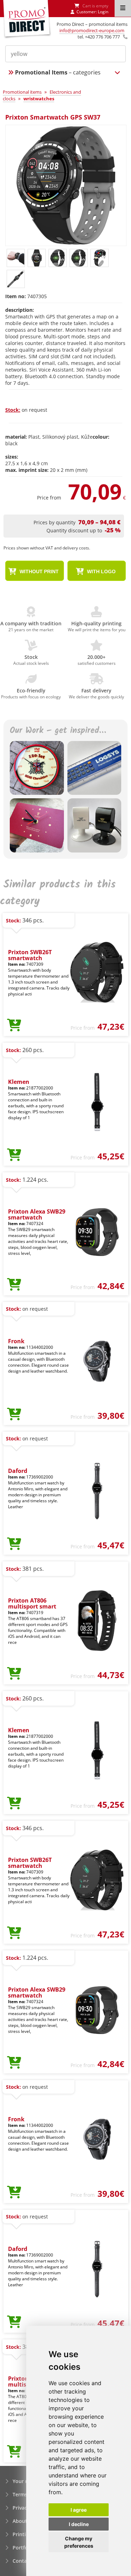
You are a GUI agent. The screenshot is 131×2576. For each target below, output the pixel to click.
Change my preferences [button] (79, 2542)
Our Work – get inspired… (58, 731)
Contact (22, 2561)
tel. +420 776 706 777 (99, 37)
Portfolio (23, 2548)
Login (103, 12)
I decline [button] (79, 2524)
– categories (58, 72)
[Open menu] (123, 8)
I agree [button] (79, 2510)
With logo (101, 571)
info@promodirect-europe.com (92, 30)
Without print (38, 571)
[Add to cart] (14, 1026)
